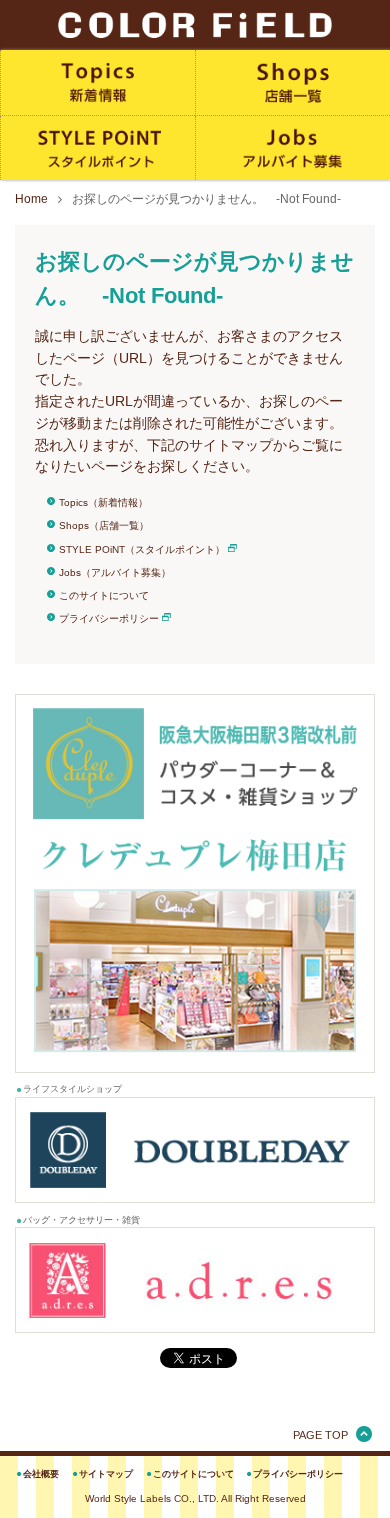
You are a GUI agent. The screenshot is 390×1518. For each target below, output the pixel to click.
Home (31, 199)
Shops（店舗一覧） (104, 525)
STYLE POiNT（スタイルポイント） (142, 549)
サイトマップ (106, 1474)
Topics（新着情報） (103, 502)
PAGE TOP (320, 1435)
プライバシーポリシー (109, 618)
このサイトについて (104, 595)
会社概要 (41, 1474)
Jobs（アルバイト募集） (115, 572)
